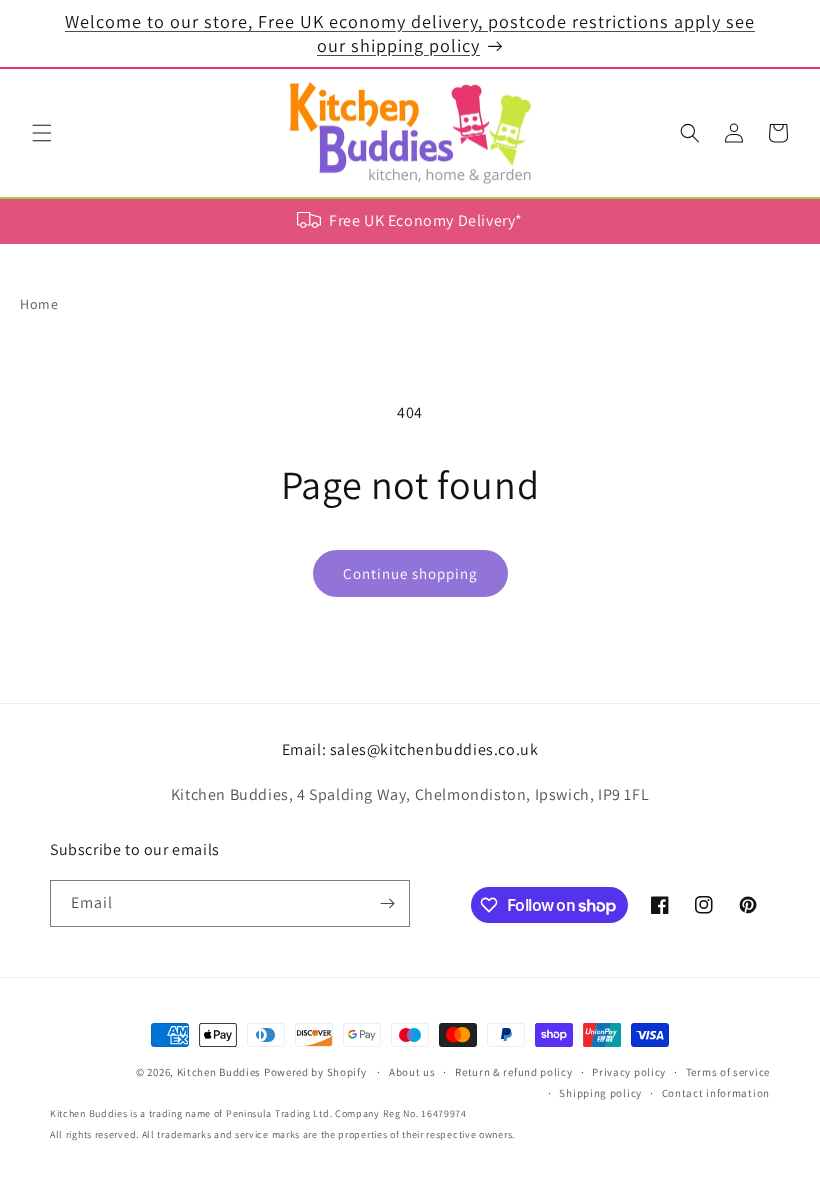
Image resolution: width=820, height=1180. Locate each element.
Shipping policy (600, 1093)
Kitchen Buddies (219, 1072)
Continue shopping (410, 573)
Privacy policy (629, 1072)
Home (39, 304)
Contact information (716, 1093)
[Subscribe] (387, 903)
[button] (42, 133)
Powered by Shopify (315, 1072)
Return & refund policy (513, 1072)
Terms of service (728, 1072)
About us (412, 1072)
